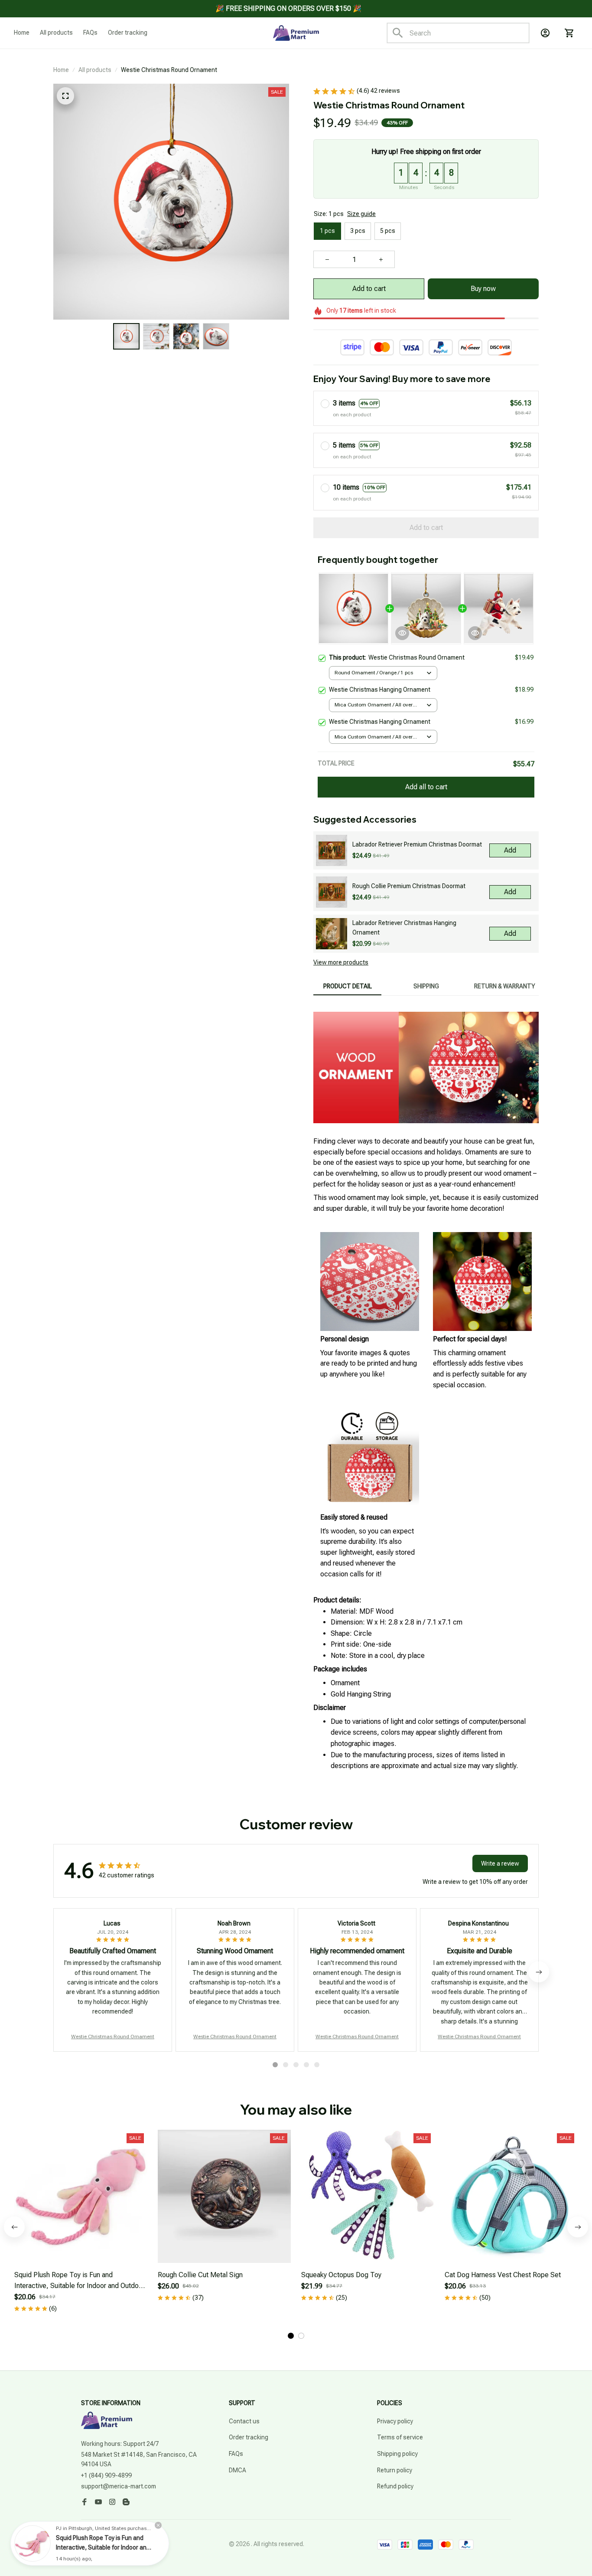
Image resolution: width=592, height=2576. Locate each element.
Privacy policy (395, 2421)
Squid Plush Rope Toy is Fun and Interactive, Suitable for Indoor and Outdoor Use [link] (103, 2547)
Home (61, 70)
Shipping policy (397, 2454)
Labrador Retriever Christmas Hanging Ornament (404, 928)
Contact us (244, 2421)
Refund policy (395, 2486)
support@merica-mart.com (119, 2486)
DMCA (237, 2470)
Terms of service (400, 2437)
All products (95, 70)
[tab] (275, 2065)
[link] (33, 2543)
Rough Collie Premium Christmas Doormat (409, 886)
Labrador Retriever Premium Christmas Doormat (417, 844)
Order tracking (249, 2437)
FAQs (236, 2454)
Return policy (395, 2470)
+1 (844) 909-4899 (106, 2475)
